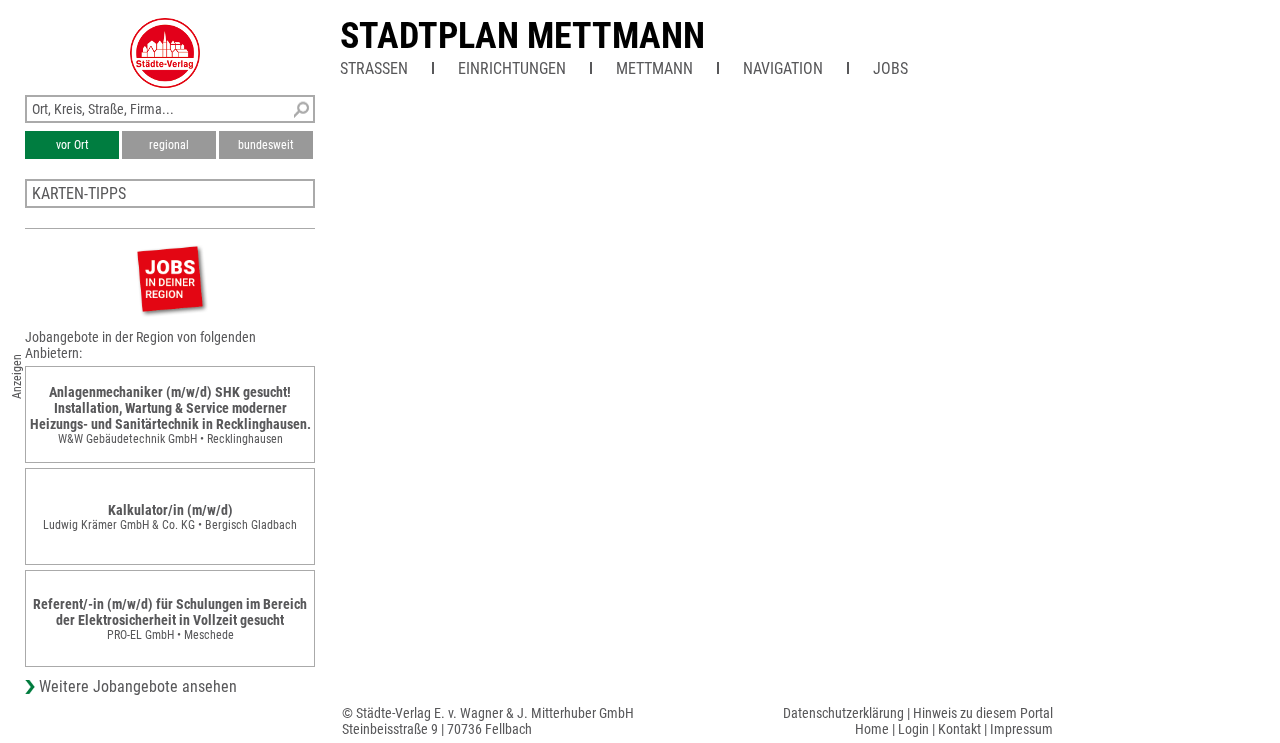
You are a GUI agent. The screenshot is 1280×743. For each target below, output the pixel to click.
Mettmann (654, 68)
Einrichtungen (512, 68)
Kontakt (959, 729)
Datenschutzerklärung (843, 713)
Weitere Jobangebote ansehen (138, 686)
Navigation (783, 68)
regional (169, 145)
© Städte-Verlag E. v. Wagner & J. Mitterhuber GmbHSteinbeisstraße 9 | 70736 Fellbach (488, 721)
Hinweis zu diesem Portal (983, 713)
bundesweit (266, 145)
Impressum (1021, 729)
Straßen (374, 68)
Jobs (890, 68)
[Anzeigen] (170, 278)
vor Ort (72, 145)
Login (913, 729)
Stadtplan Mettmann (522, 36)
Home (872, 729)
